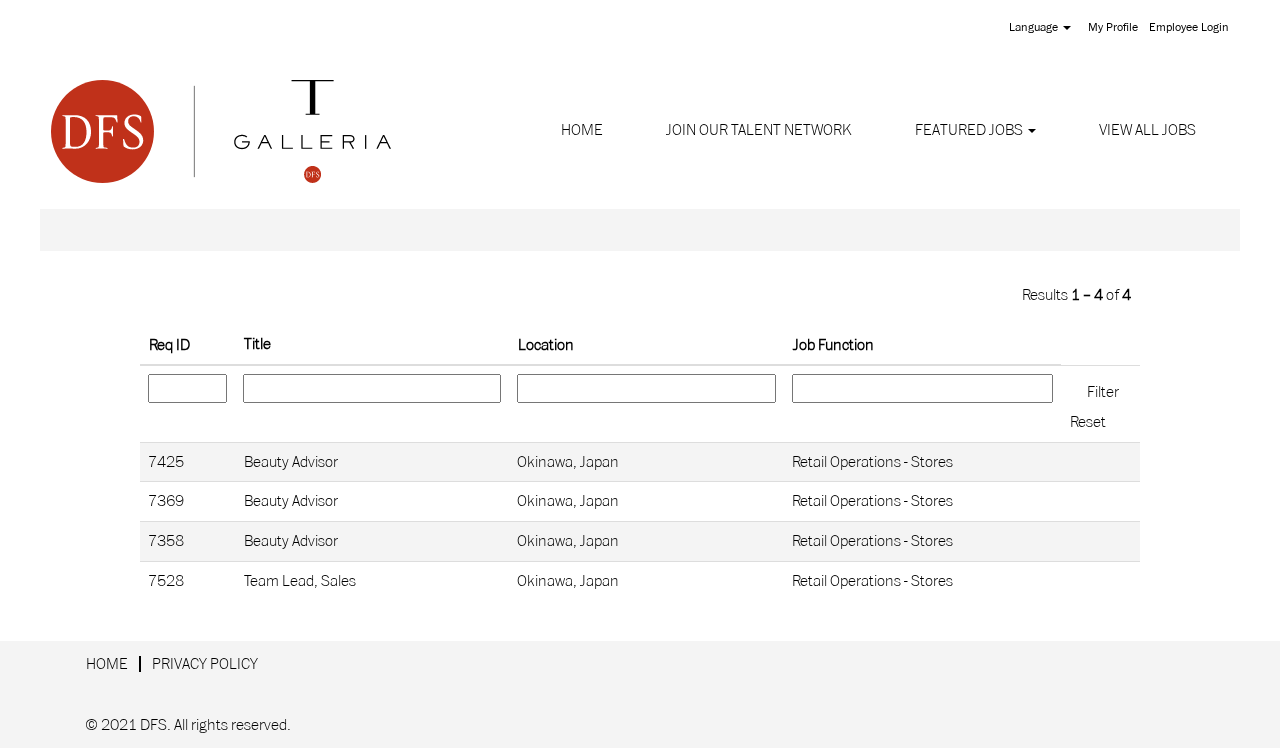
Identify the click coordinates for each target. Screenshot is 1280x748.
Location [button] (546, 345)
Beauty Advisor (291, 462)
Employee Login (1189, 27)
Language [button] (1035, 27)
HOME (582, 130)
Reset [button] (1088, 422)
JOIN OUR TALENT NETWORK (759, 130)
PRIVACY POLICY (205, 664)
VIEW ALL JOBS (1147, 130)
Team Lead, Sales (300, 581)
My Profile (1113, 27)
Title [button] (257, 344)
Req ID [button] (169, 345)
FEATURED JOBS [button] (970, 130)
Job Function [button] (833, 345)
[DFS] (221, 131)
